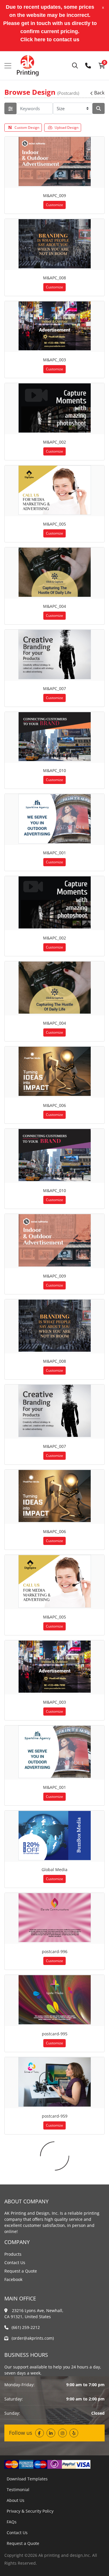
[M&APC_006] (55, 1071)
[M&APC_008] (55, 244)
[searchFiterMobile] (10, 108)
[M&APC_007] (55, 654)
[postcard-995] (55, 2000)
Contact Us (15, 2263)
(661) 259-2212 (26, 2327)
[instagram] (62, 2433)
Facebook (13, 2279)
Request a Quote (21, 2271)
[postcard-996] (55, 1918)
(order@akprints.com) (33, 2338)
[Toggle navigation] (8, 66)
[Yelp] (74, 2433)
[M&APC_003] (55, 326)
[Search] (99, 108)
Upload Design (67, 127)
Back (99, 93)
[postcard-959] (55, 2082)
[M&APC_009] (55, 161)
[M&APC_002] (55, 408)
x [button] (103, 7)
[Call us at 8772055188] (88, 66)
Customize (54, 205)
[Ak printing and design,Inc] (28, 66)
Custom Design (27, 127)
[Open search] (75, 66)
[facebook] (40, 2433)
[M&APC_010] (55, 737)
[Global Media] (55, 1835)
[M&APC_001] (55, 819)
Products (13, 2254)
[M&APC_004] (55, 572)
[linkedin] (51, 2433)
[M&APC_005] (55, 490)
